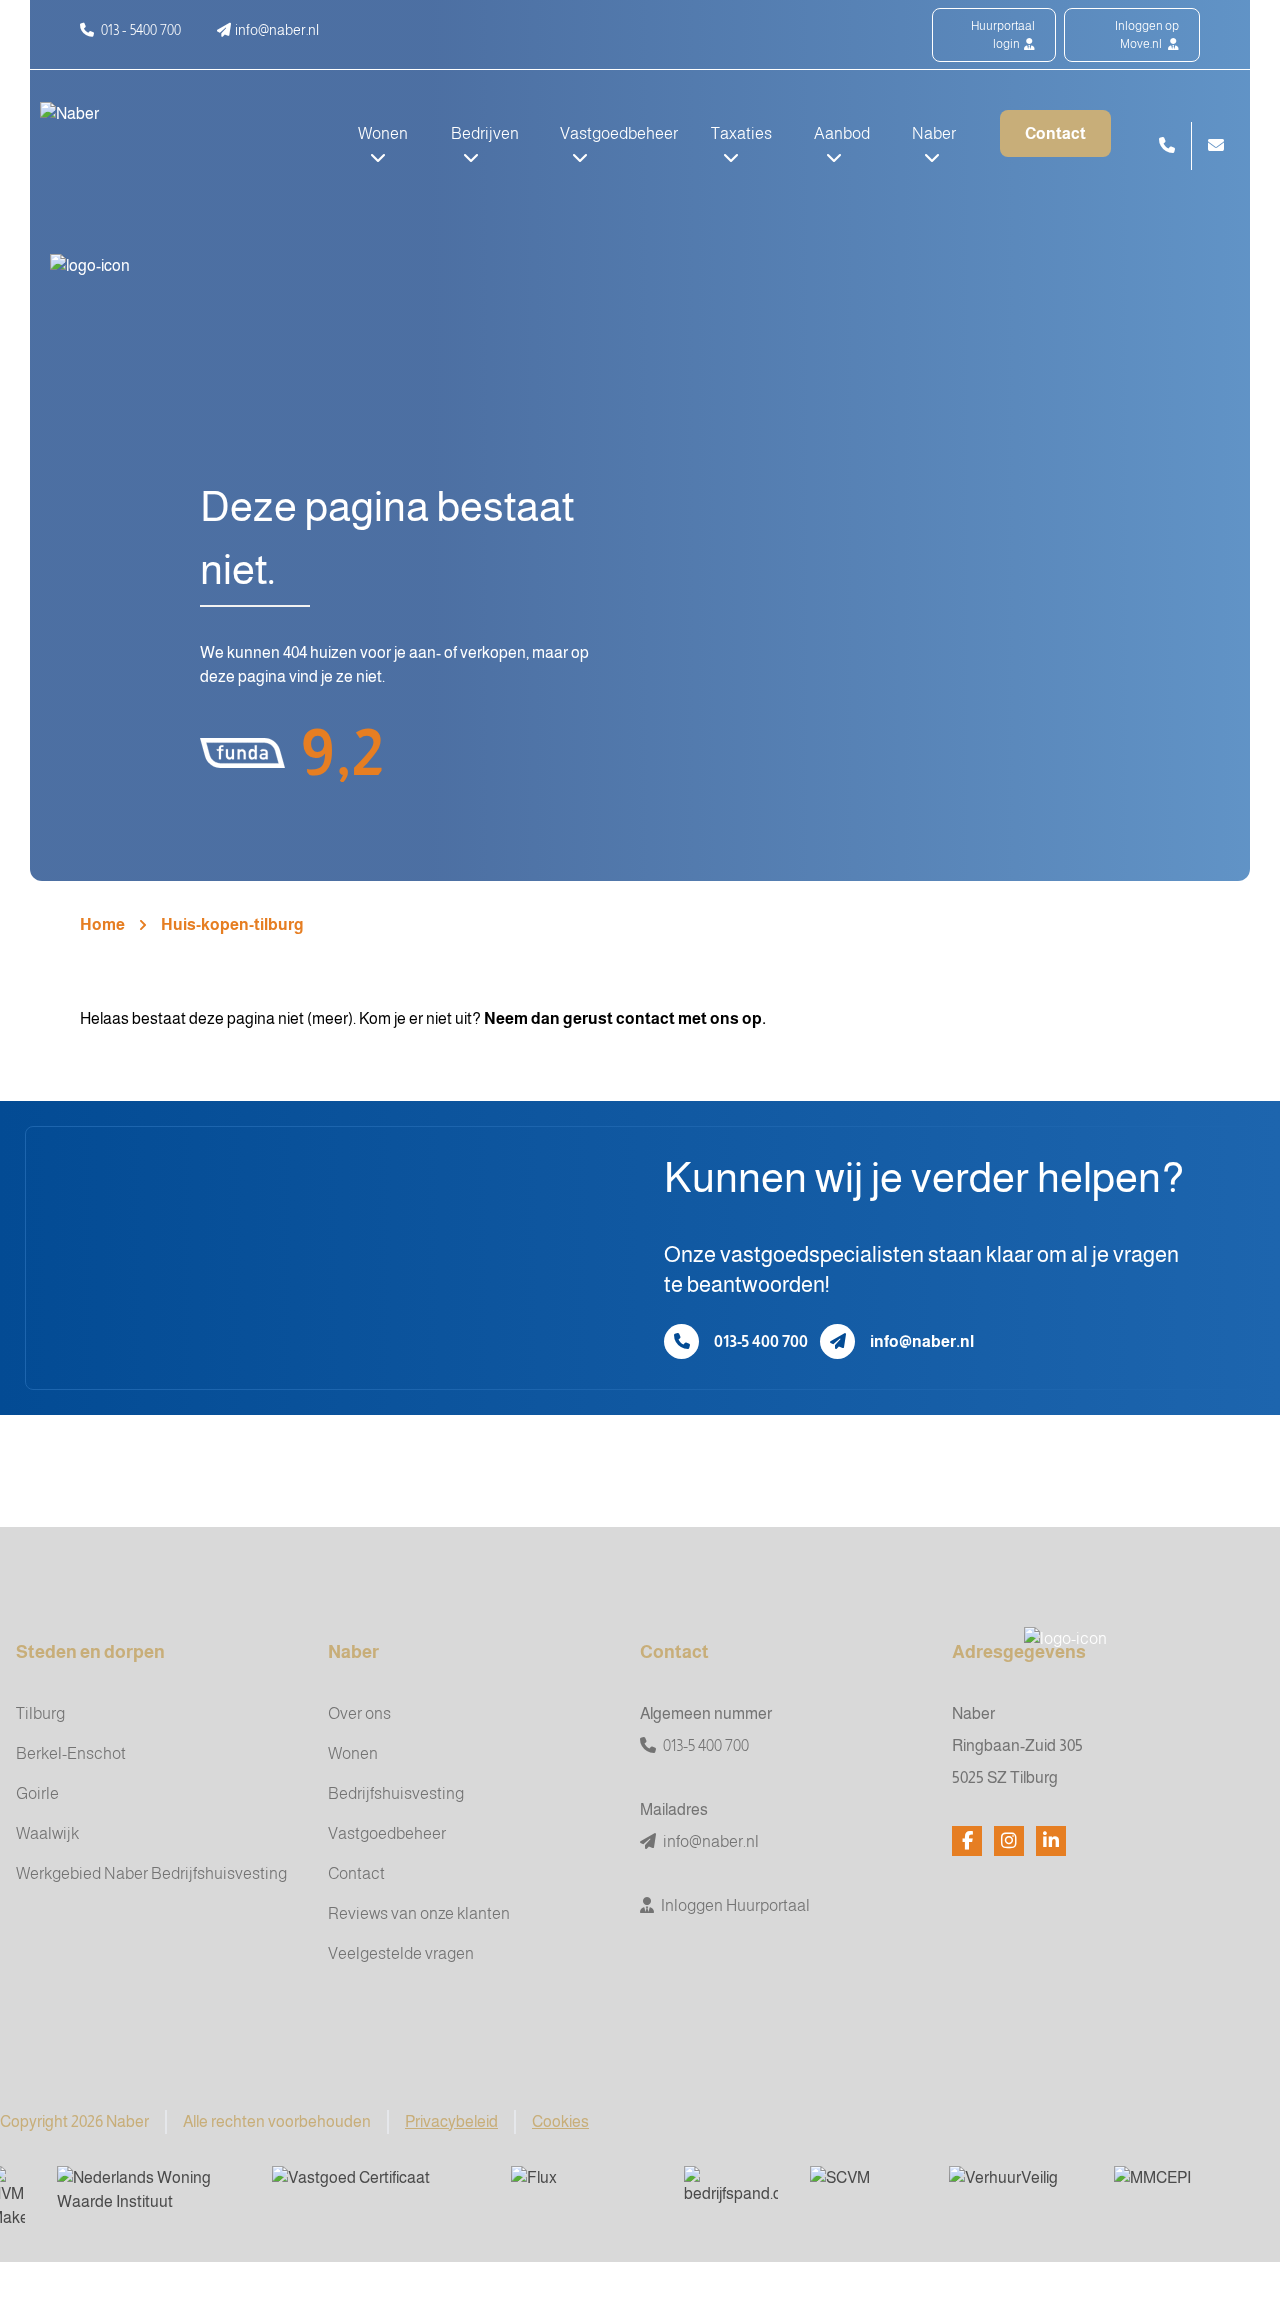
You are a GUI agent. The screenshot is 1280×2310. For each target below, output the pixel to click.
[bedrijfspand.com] (731, 2191)
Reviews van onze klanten (419, 1913)
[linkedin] (1051, 1841)
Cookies (560, 2121)
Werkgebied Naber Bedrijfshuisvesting (151, 1873)
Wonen (353, 1753)
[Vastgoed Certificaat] (375, 2191)
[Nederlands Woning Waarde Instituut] (148, 2191)
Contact (1055, 133)
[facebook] (967, 1841)
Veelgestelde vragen (401, 1953)
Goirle (37, 1793)
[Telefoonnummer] (681, 1341)
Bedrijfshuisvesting (396, 1793)
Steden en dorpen (90, 1652)
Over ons (359, 1713)
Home (102, 924)
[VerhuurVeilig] (1015, 2191)
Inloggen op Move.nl (1147, 35)
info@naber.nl (922, 1341)
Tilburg (40, 1713)
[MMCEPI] (1181, 2191)
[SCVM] (863, 2191)
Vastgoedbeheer (387, 1833)
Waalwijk (47, 1833)
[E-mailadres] (837, 1341)
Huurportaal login (1003, 35)
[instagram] (1009, 1841)
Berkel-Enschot (71, 1753)
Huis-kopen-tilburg (232, 924)
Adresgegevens (1019, 1652)
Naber (353, 1652)
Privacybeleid (451, 2121)
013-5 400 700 (761, 1341)
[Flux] (581, 2191)
